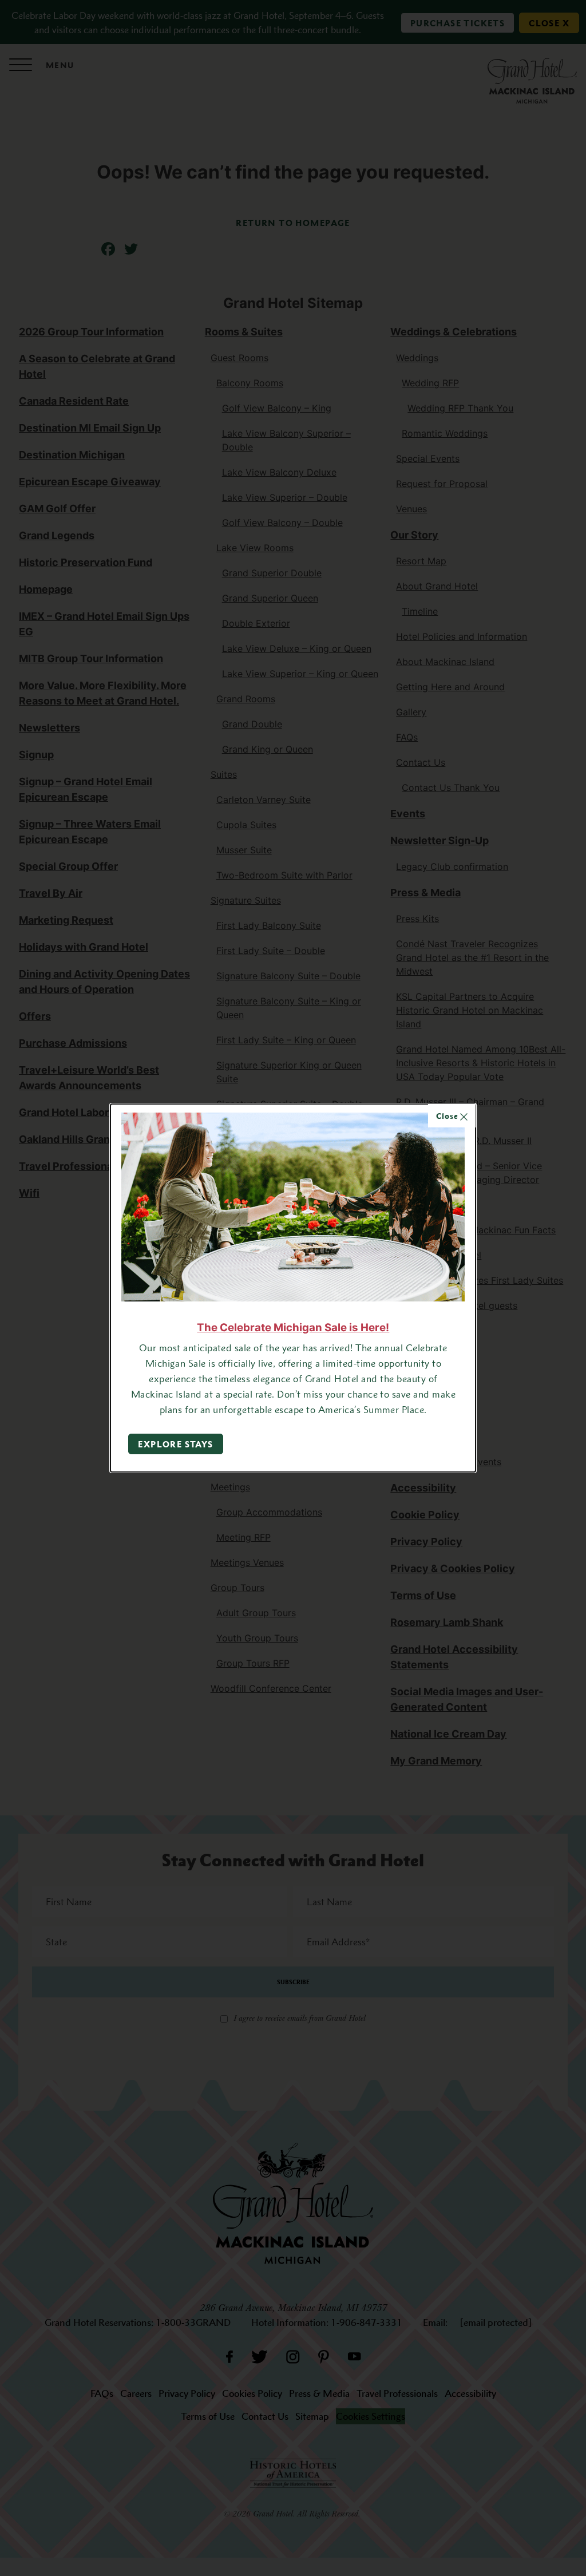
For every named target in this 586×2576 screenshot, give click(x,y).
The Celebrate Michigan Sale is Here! (293, 1327)
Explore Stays (175, 1444)
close (448, 1116)
